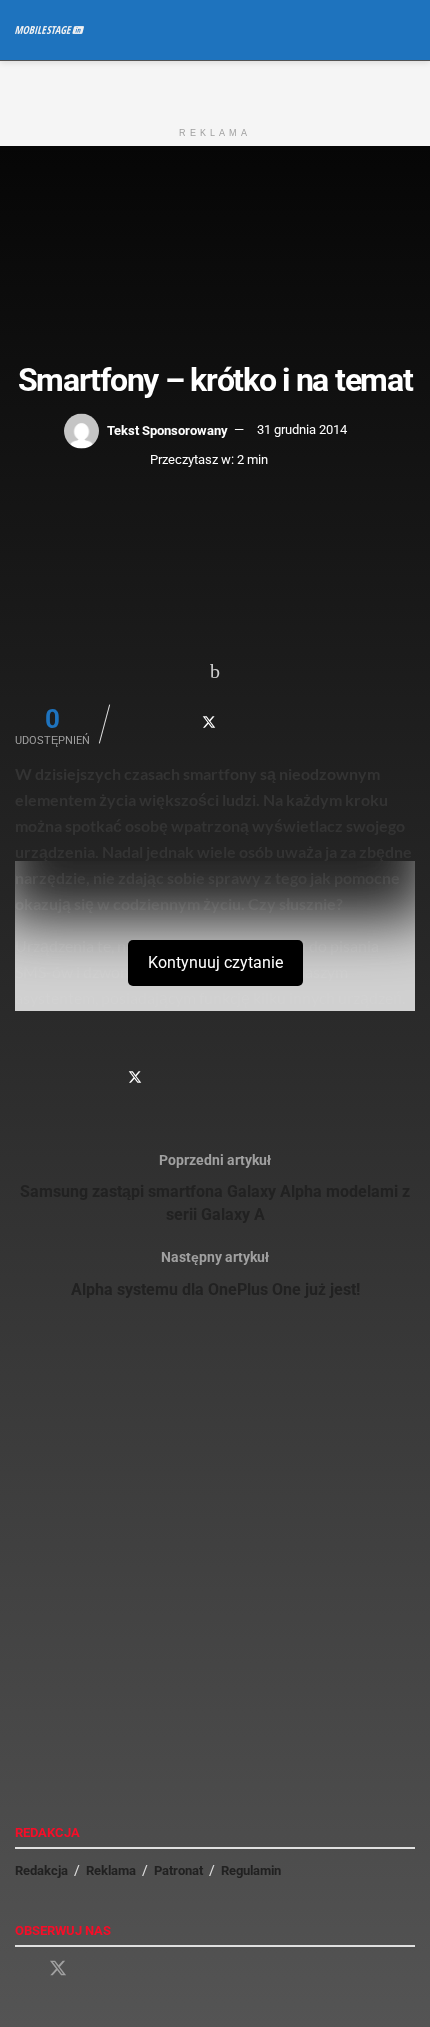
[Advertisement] (215, 86)
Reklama (111, 1870)
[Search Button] (406, 30)
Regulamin (251, 1870)
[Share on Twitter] (209, 722)
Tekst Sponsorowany (167, 429)
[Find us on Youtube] (94, 1969)
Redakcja (41, 1870)
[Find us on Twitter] (58, 1969)
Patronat (178, 1870)
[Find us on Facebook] (22, 1969)
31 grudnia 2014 (302, 429)
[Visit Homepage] (49, 30)
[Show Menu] (369, 30)
